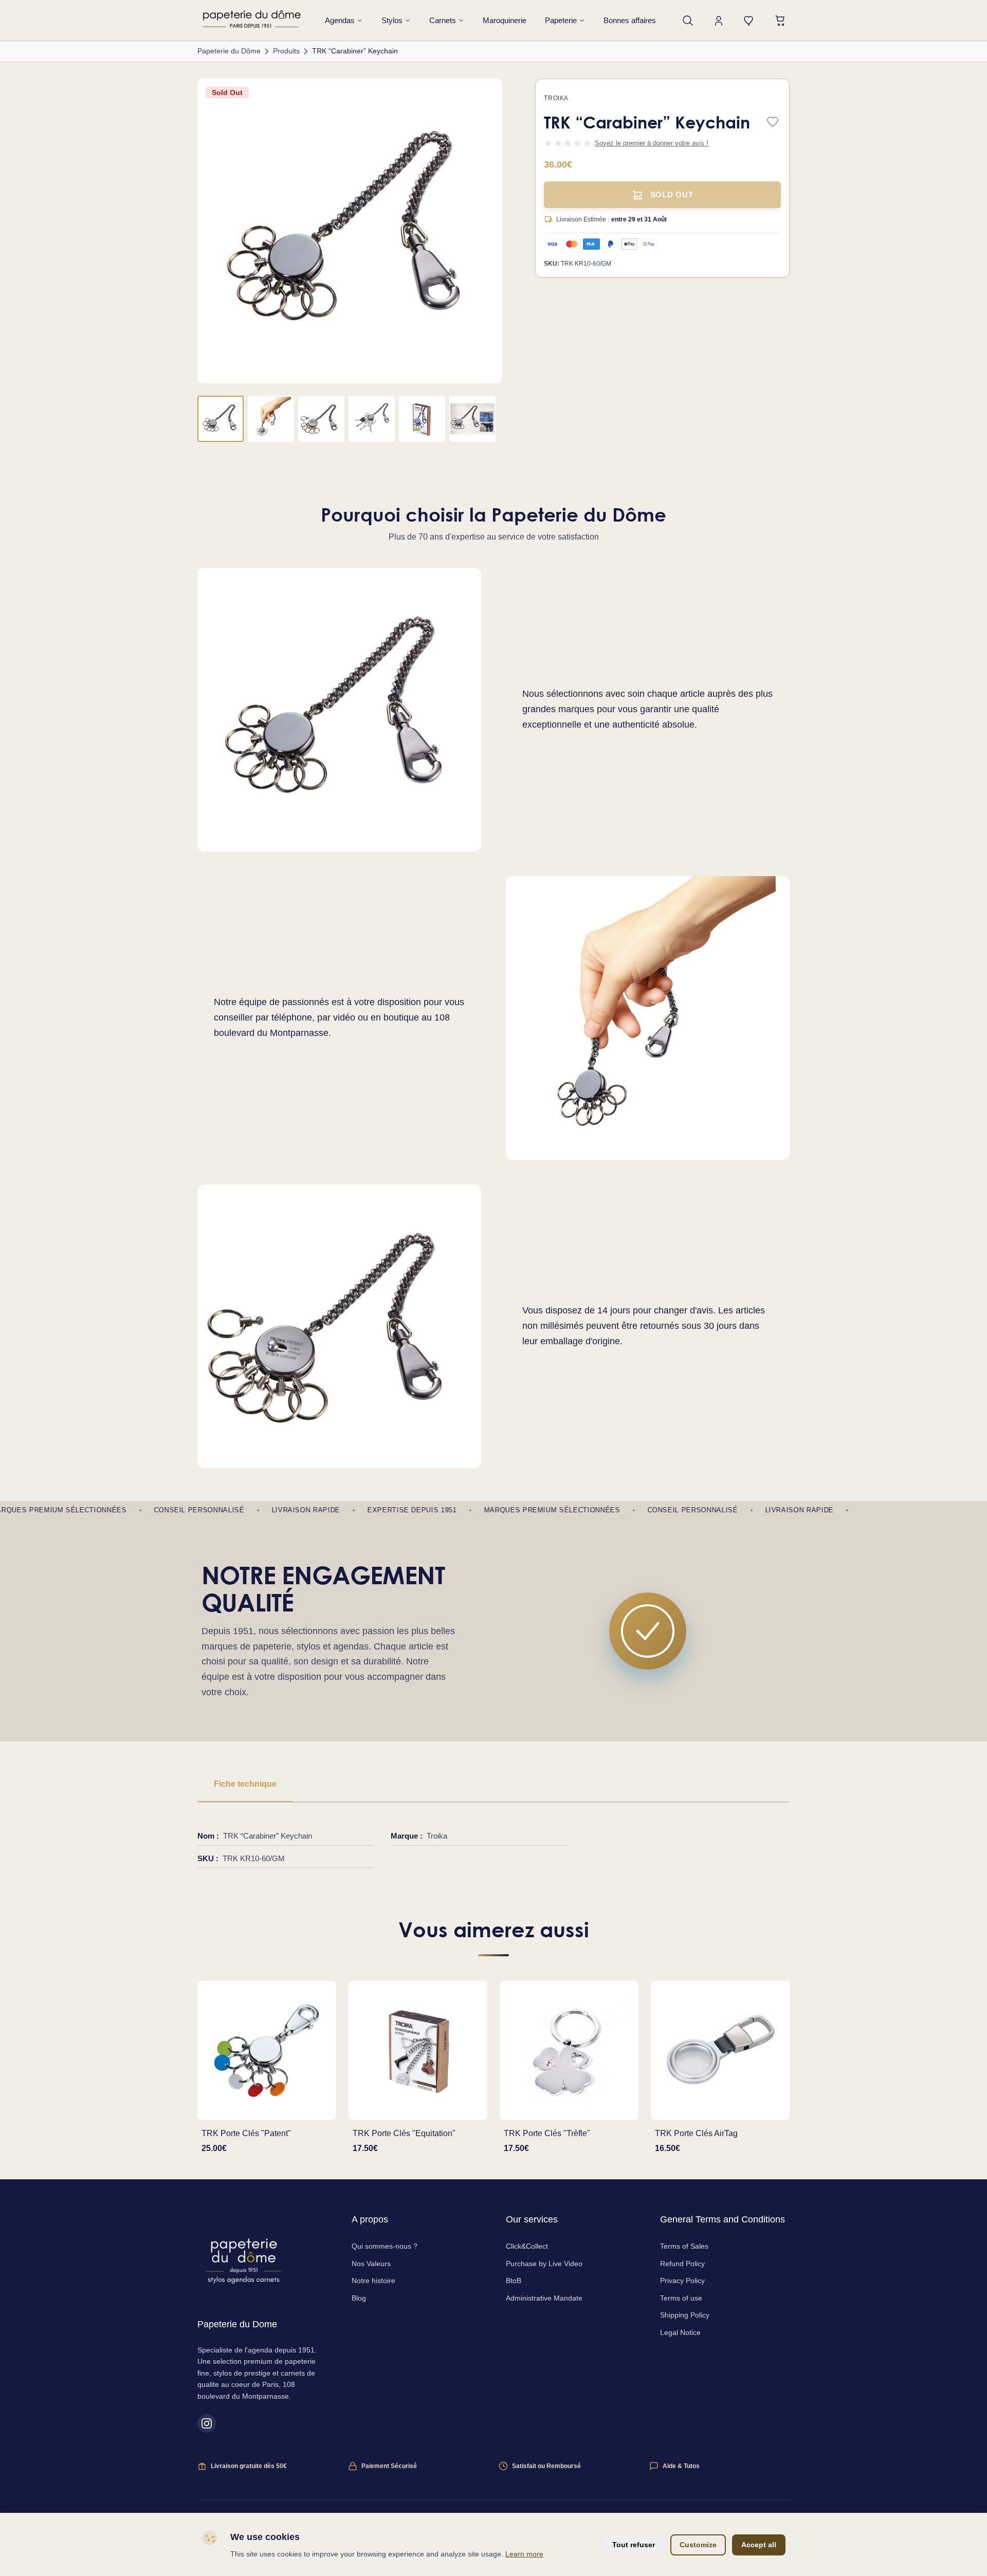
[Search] (688, 21)
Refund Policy (682, 2264)
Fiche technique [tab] (245, 1784)
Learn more (524, 2554)
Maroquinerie (505, 20)
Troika (556, 98)
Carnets (443, 20)
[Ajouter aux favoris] (773, 123)
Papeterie (561, 20)
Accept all (759, 2545)
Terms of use (681, 2298)
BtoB (514, 2281)
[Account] (719, 21)
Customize (698, 2545)
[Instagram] (207, 2423)
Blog (359, 2298)
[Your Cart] (780, 21)
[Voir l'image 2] (271, 419)
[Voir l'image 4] (372, 419)
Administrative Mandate (544, 2298)
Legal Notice (680, 2332)
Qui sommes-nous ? (385, 2246)
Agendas (340, 20)
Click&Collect (527, 2246)
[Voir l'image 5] (422, 419)
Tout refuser (634, 2545)
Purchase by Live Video (544, 2264)
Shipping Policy (685, 2315)
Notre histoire (373, 2281)
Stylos (392, 20)
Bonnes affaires (630, 20)
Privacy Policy (682, 2281)
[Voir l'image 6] (472, 419)
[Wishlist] (750, 21)
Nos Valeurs (371, 2264)
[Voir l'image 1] (221, 419)
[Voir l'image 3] (321, 419)
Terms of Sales (684, 2246)
